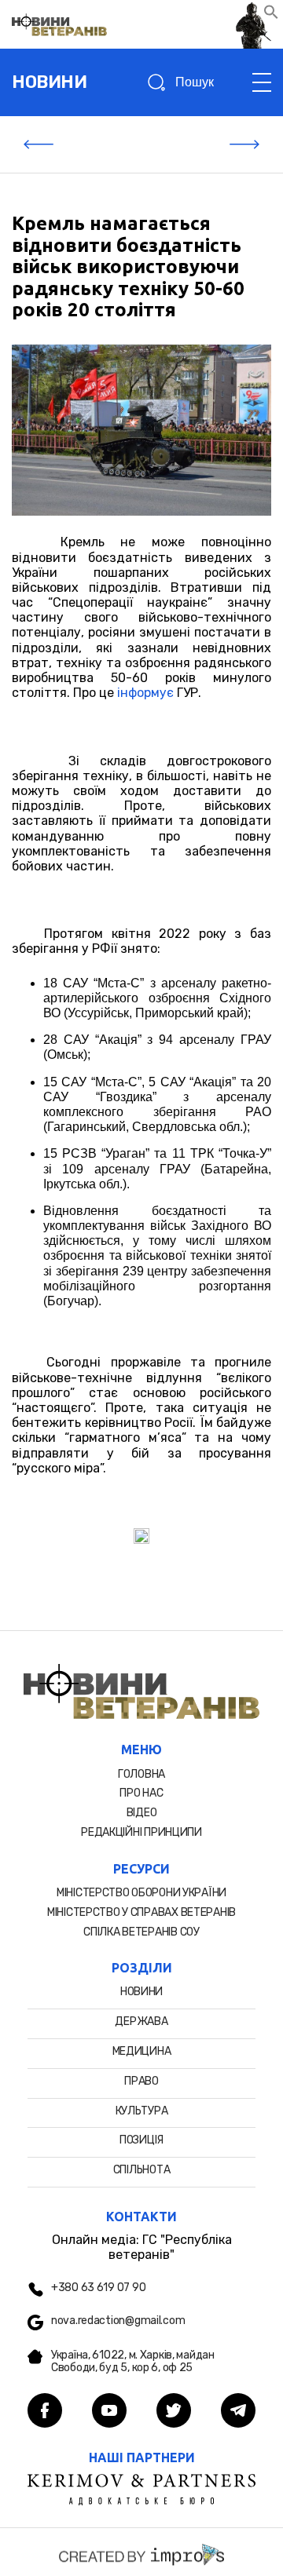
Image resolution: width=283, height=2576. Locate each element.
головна (141, 1774)
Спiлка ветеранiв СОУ (141, 1932)
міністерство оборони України (141, 1893)
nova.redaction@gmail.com (118, 2321)
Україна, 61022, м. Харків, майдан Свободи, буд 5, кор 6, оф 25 (133, 2362)
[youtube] (109, 2412)
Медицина (142, 2051)
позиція (141, 2140)
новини (49, 82)
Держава (141, 2021)
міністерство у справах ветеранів (141, 1912)
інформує (145, 693)
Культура (142, 2111)
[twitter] (174, 2412)
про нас (141, 1793)
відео (142, 1813)
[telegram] (238, 2412)
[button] (271, 15)
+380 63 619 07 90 (98, 2288)
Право (141, 2081)
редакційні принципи (141, 1832)
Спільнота (141, 2170)
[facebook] (45, 2412)
